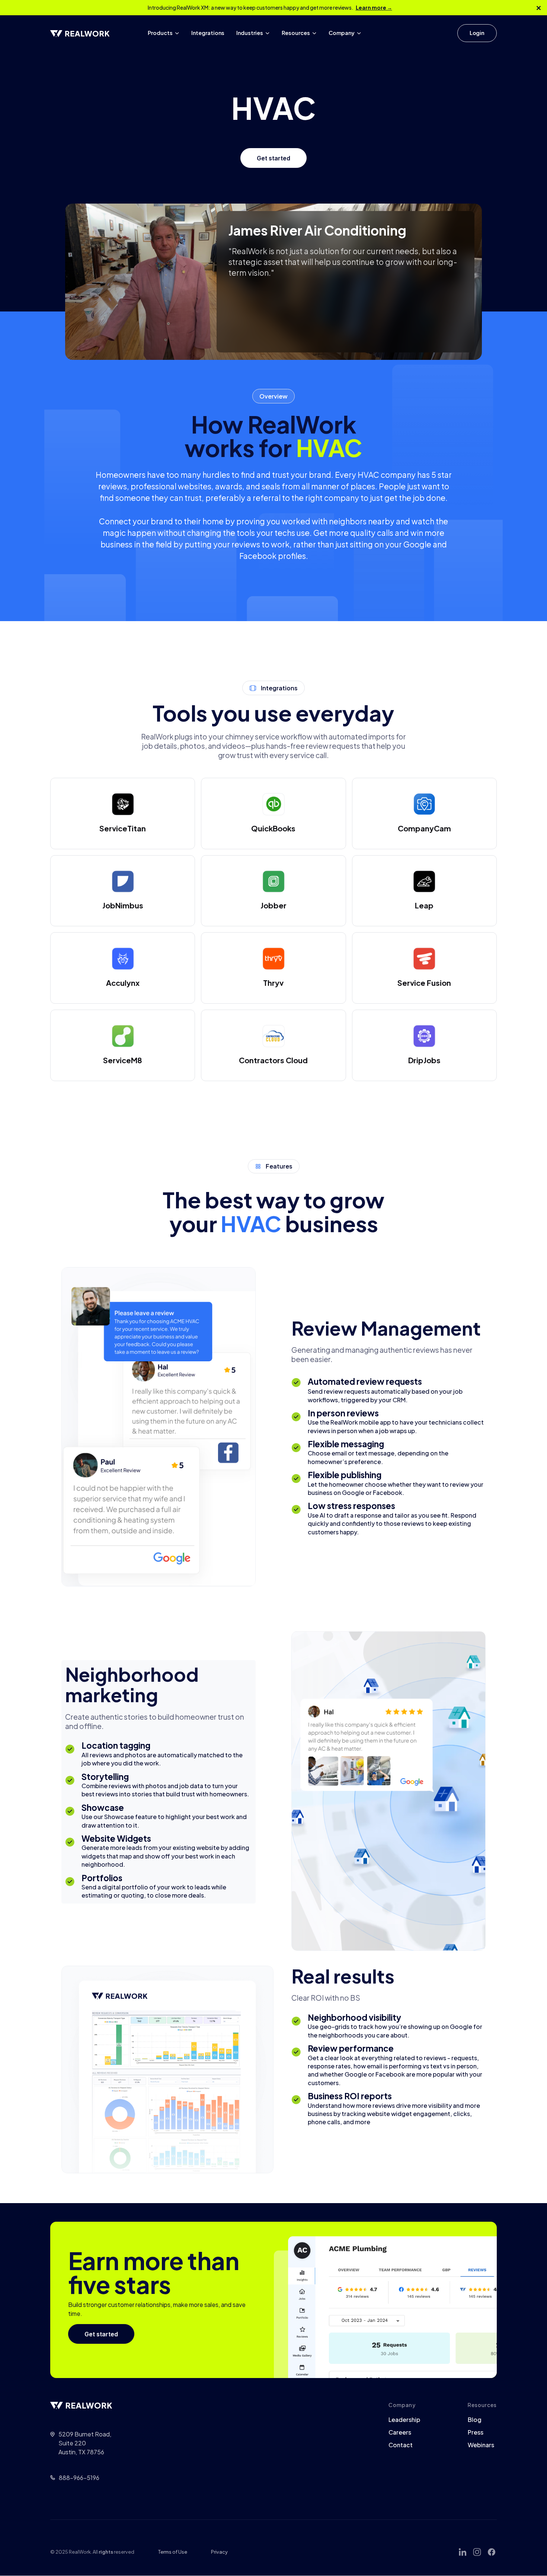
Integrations (208, 33)
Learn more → (374, 7)
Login (477, 33)
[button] (164, 33)
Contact (401, 2445)
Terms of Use (173, 2552)
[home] (80, 33)
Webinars (481, 2445)
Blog (475, 2420)
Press (476, 2432)
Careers (400, 2432)
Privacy (219, 2552)
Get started (273, 158)
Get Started (427, 33)
